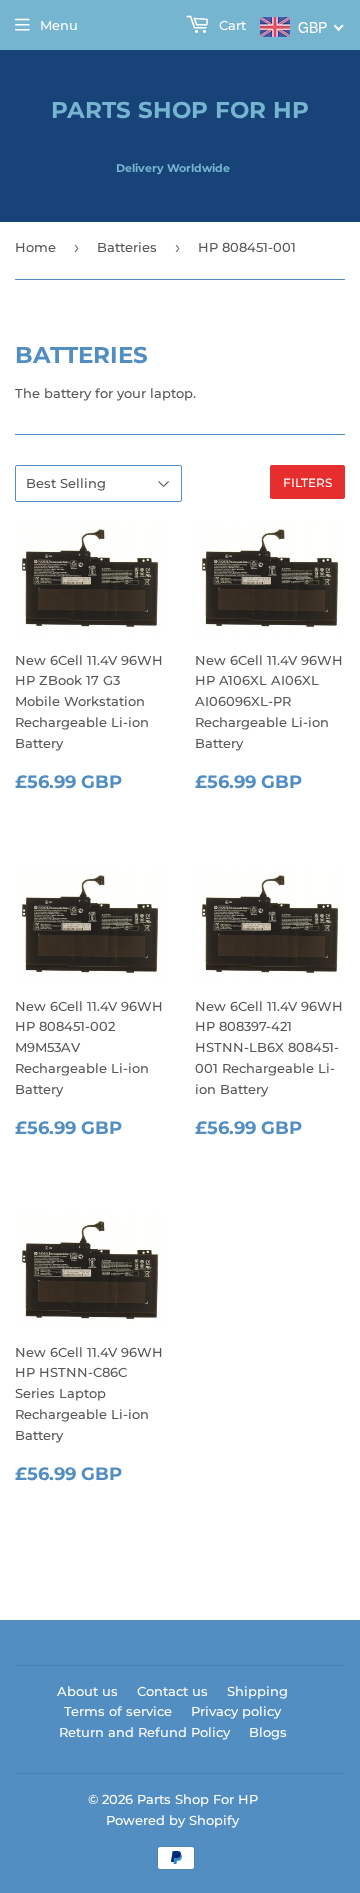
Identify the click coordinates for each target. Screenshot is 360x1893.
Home (35, 247)
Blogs (268, 1732)
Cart (230, 25)
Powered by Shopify (172, 1820)
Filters (307, 482)
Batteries (127, 247)
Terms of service (118, 1711)
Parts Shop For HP (180, 110)
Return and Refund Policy (144, 1732)
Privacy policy (236, 1711)
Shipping (257, 1691)
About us (87, 1691)
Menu (59, 25)
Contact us (172, 1691)
